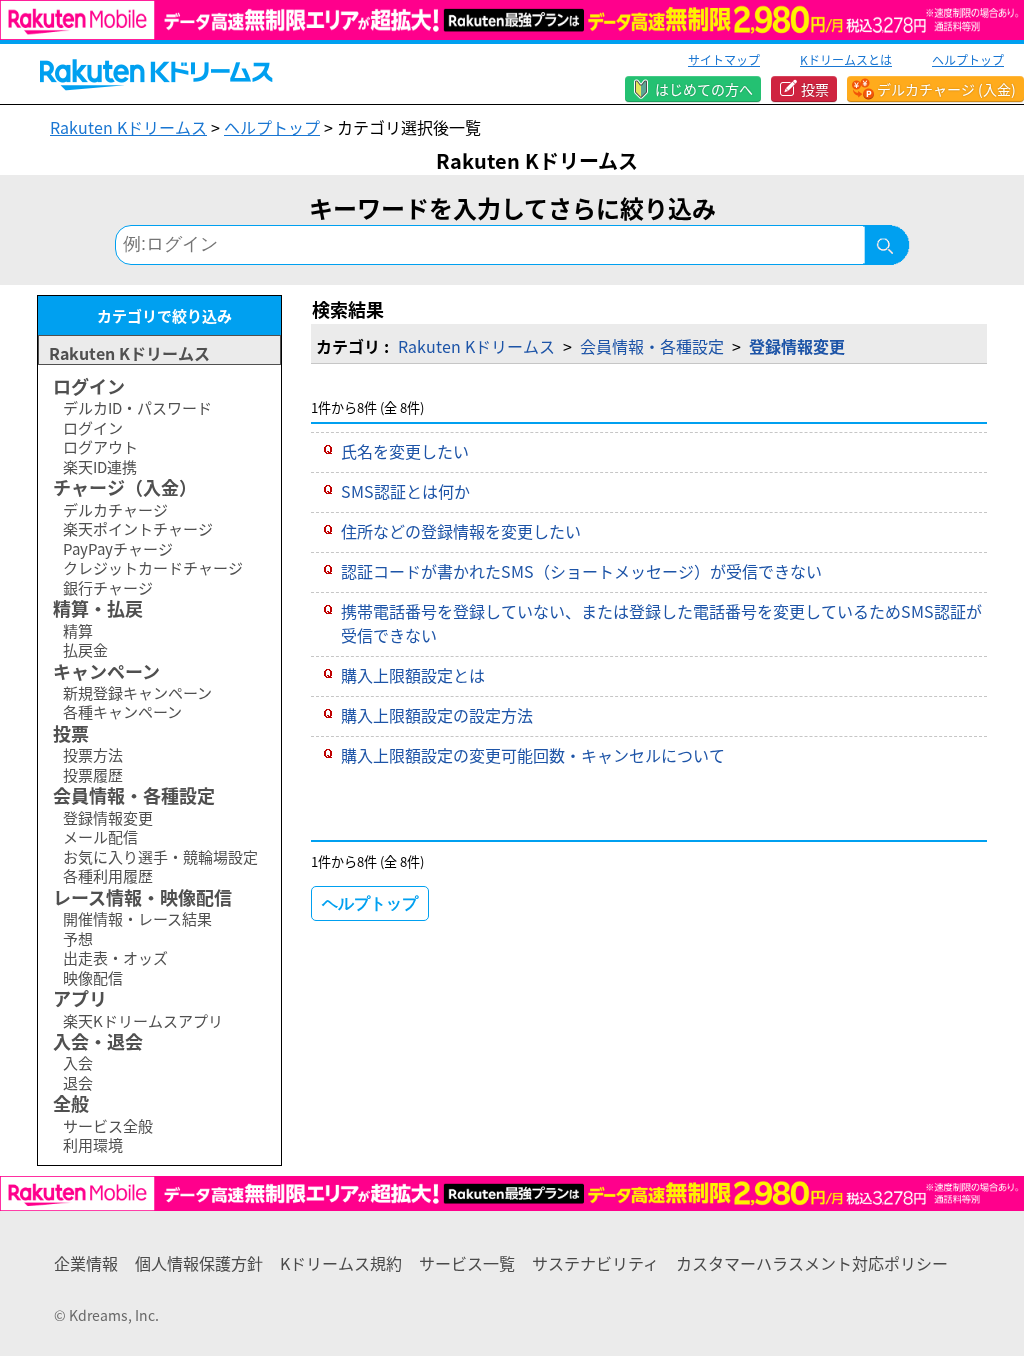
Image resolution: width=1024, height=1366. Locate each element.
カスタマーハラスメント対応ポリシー (812, 1263)
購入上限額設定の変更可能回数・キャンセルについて (533, 755)
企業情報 (86, 1263)
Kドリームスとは (846, 59)
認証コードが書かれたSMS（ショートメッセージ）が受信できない (581, 571)
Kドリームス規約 (341, 1263)
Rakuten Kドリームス (128, 127)
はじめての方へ (704, 89)
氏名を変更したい (405, 451)
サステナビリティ (595, 1263)
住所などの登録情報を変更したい (461, 531)
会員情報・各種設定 (652, 346)
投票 (815, 89)
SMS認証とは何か (405, 491)
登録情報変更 (797, 346)
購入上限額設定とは (413, 675)
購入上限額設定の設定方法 (437, 715)
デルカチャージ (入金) (946, 89)
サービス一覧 (467, 1263)
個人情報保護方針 (199, 1263)
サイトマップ (724, 59)
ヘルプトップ (968, 59)
